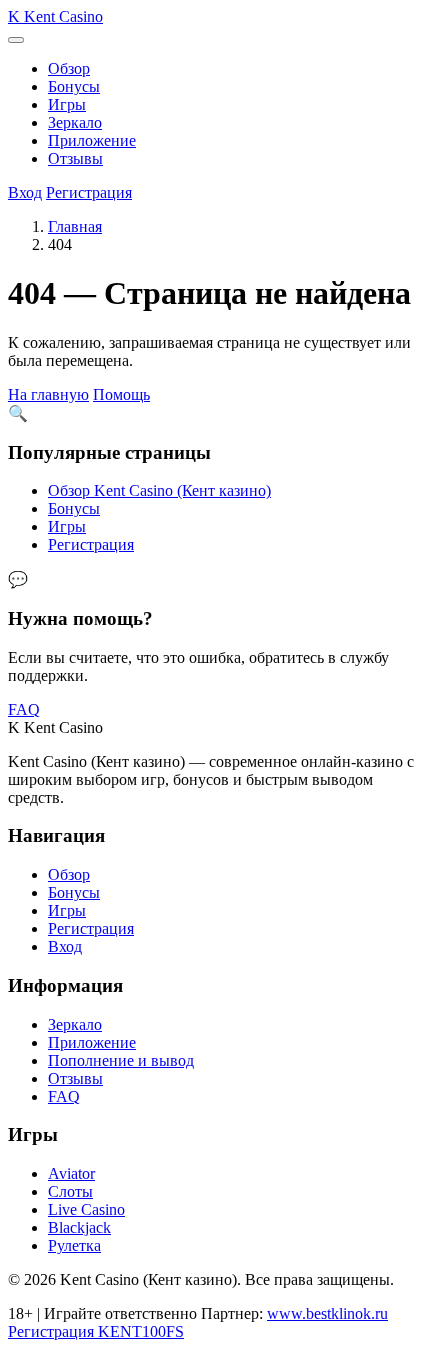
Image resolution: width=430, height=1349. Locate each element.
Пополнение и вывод (121, 1060)
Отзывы (75, 158)
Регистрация (89, 192)
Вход (25, 192)
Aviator (71, 1173)
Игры (67, 104)
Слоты (70, 1191)
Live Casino (86, 1209)
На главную (48, 394)
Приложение (92, 140)
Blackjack (79, 1227)
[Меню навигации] (16, 40)
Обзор (69, 68)
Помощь (121, 394)
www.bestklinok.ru (327, 1313)
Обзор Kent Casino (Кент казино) (159, 490)
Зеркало (75, 122)
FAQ (24, 709)
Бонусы (74, 86)
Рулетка (74, 1245)
